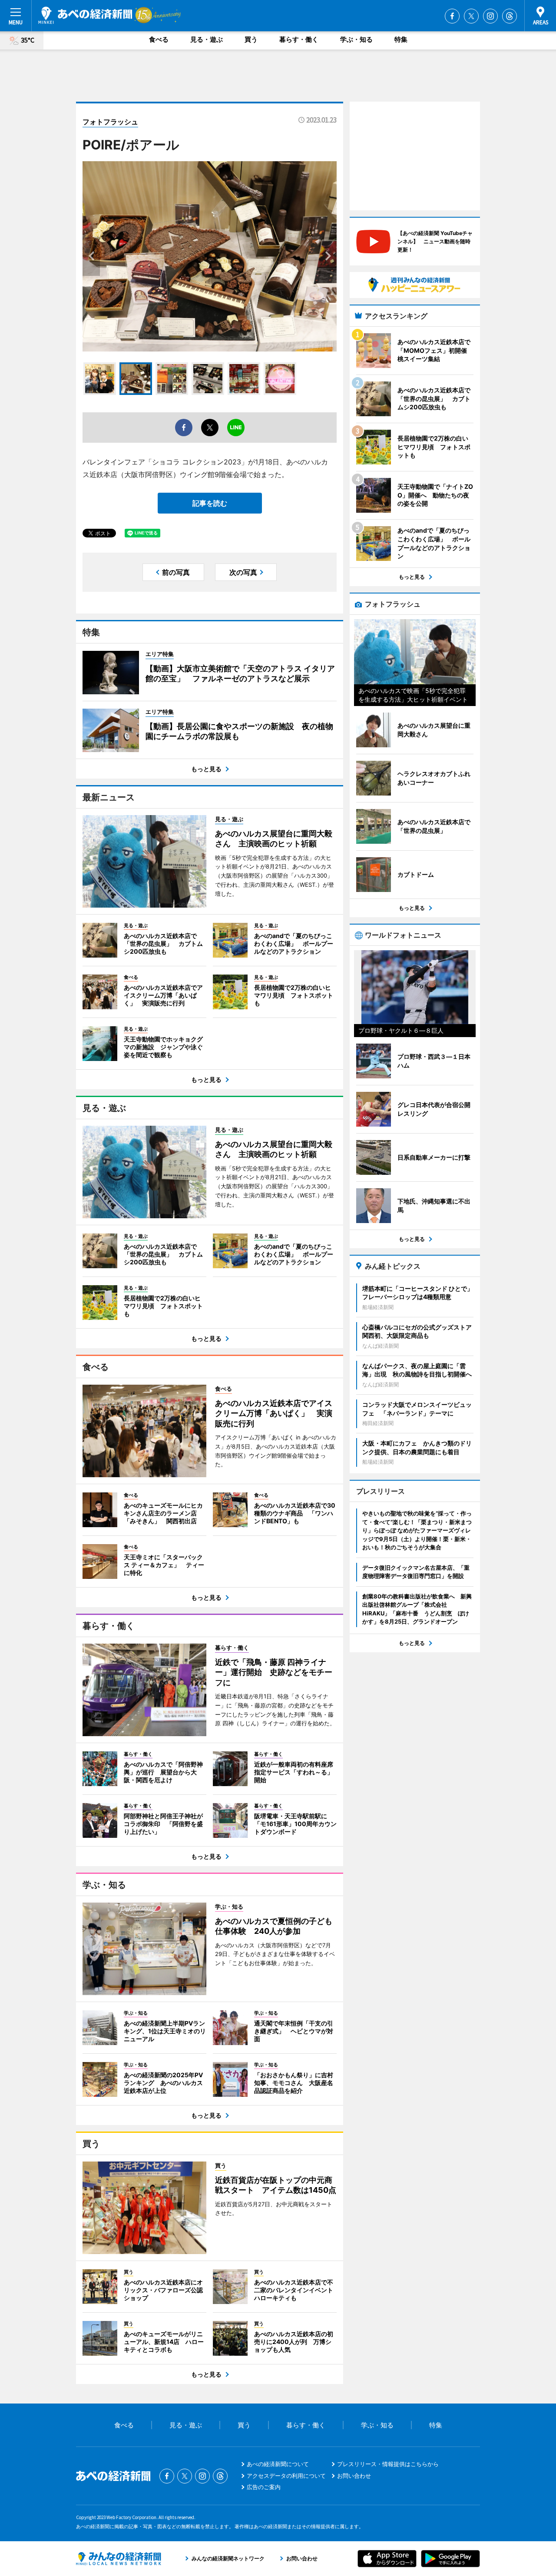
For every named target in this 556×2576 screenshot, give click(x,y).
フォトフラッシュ (110, 122)
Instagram (490, 16)
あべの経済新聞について (278, 2464)
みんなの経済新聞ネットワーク (119, 2559)
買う (251, 39)
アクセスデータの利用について (286, 2476)
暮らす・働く (299, 39)
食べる (159, 39)
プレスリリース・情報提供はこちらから (388, 2464)
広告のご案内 (264, 2487)
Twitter (471, 16)
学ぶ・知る (356, 39)
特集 (401, 39)
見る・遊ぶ (207, 39)
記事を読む (210, 503)
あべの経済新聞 (85, 15)
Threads (510, 16)
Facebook (452, 16)
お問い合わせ (354, 2476)
